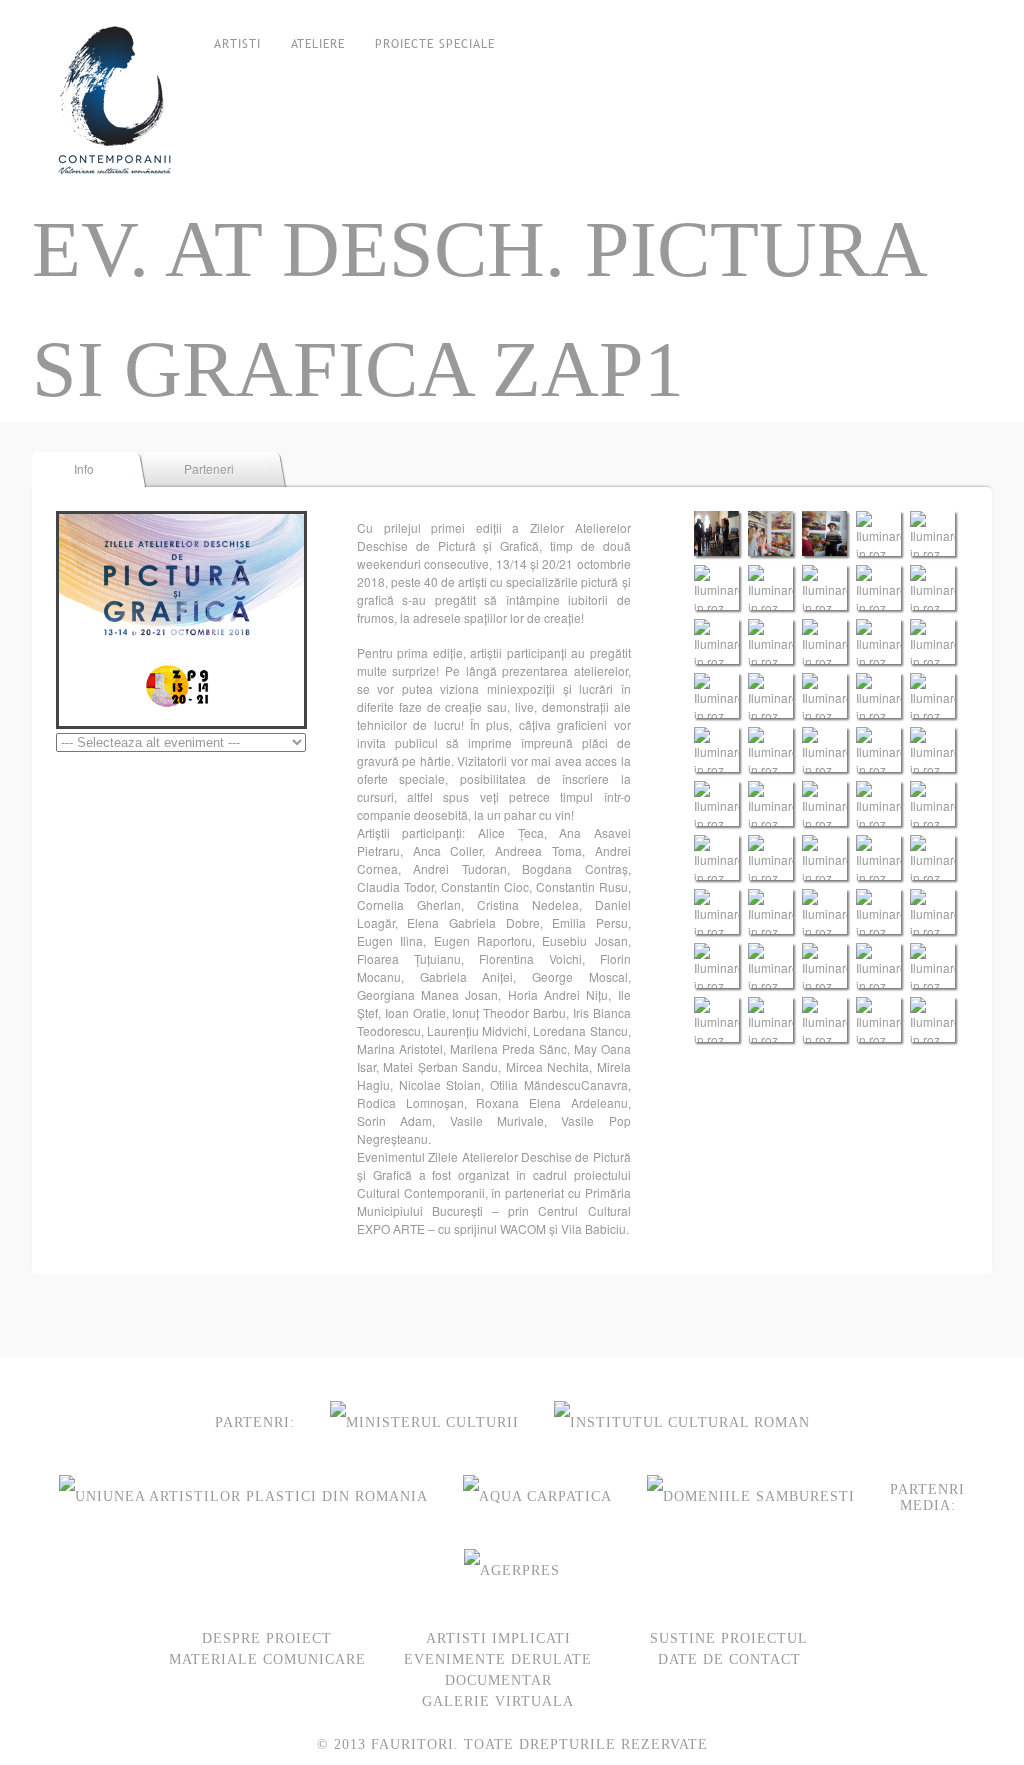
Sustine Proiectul (729, 1638)
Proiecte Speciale (435, 44)
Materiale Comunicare (267, 1659)
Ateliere (318, 44)
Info (84, 468)
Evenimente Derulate (498, 1659)
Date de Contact (729, 1659)
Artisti (237, 44)
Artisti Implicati (498, 1638)
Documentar (498, 1680)
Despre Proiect (267, 1638)
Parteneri (209, 468)
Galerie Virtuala (498, 1701)
